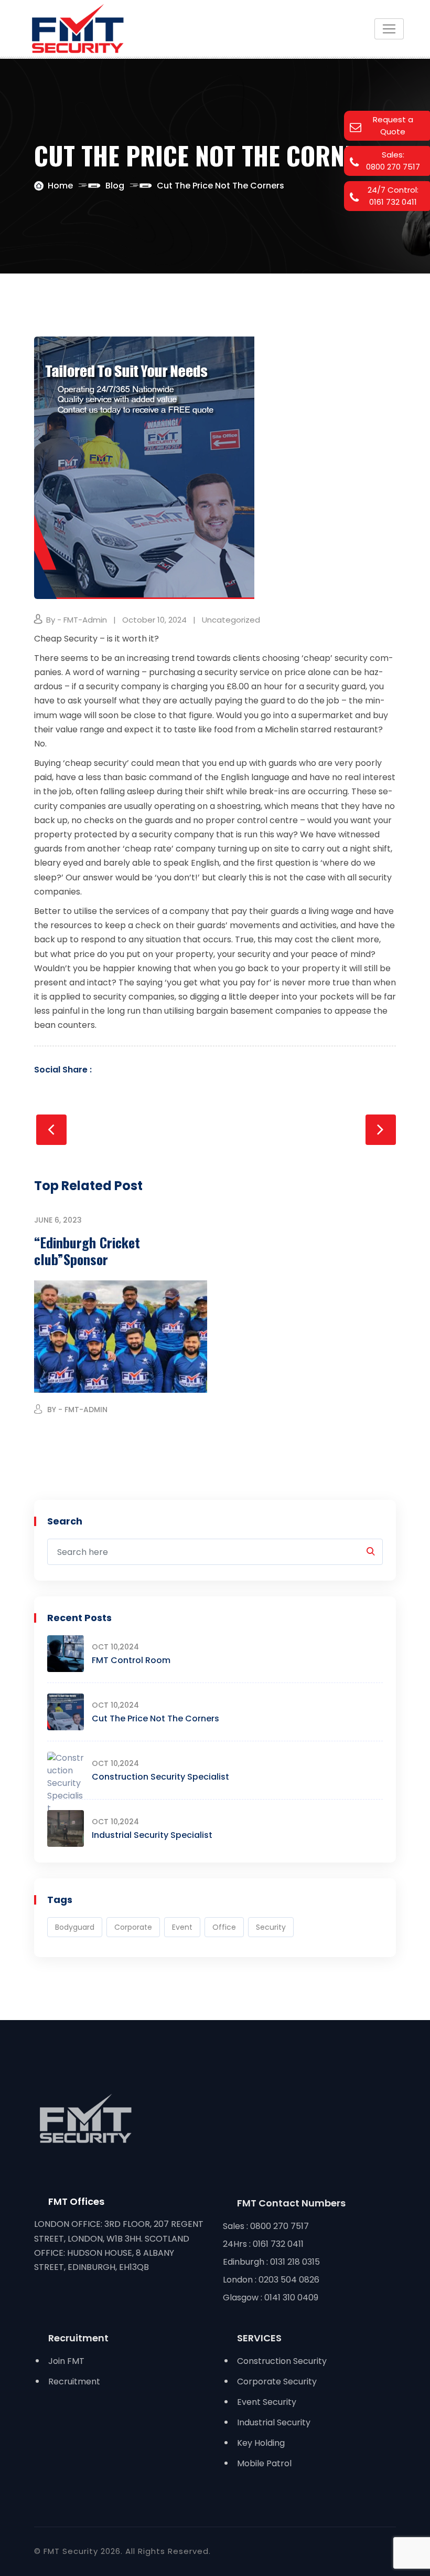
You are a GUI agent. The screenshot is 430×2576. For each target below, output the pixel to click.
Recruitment (74, 2382)
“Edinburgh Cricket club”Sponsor (87, 1251)
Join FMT (66, 2361)
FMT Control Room (131, 1660)
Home (60, 186)
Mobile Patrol (264, 2463)
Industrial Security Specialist (152, 1835)
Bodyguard (75, 1927)
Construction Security (282, 2361)
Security (271, 1927)
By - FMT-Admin (77, 620)
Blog (115, 186)
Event (182, 1927)
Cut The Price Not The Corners (155, 1718)
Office (224, 1927)
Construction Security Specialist (160, 1777)
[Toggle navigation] (389, 29)
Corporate (133, 1927)
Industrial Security (274, 2422)
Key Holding (261, 2443)
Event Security (267, 2402)
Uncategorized (231, 620)
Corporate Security (277, 2382)
